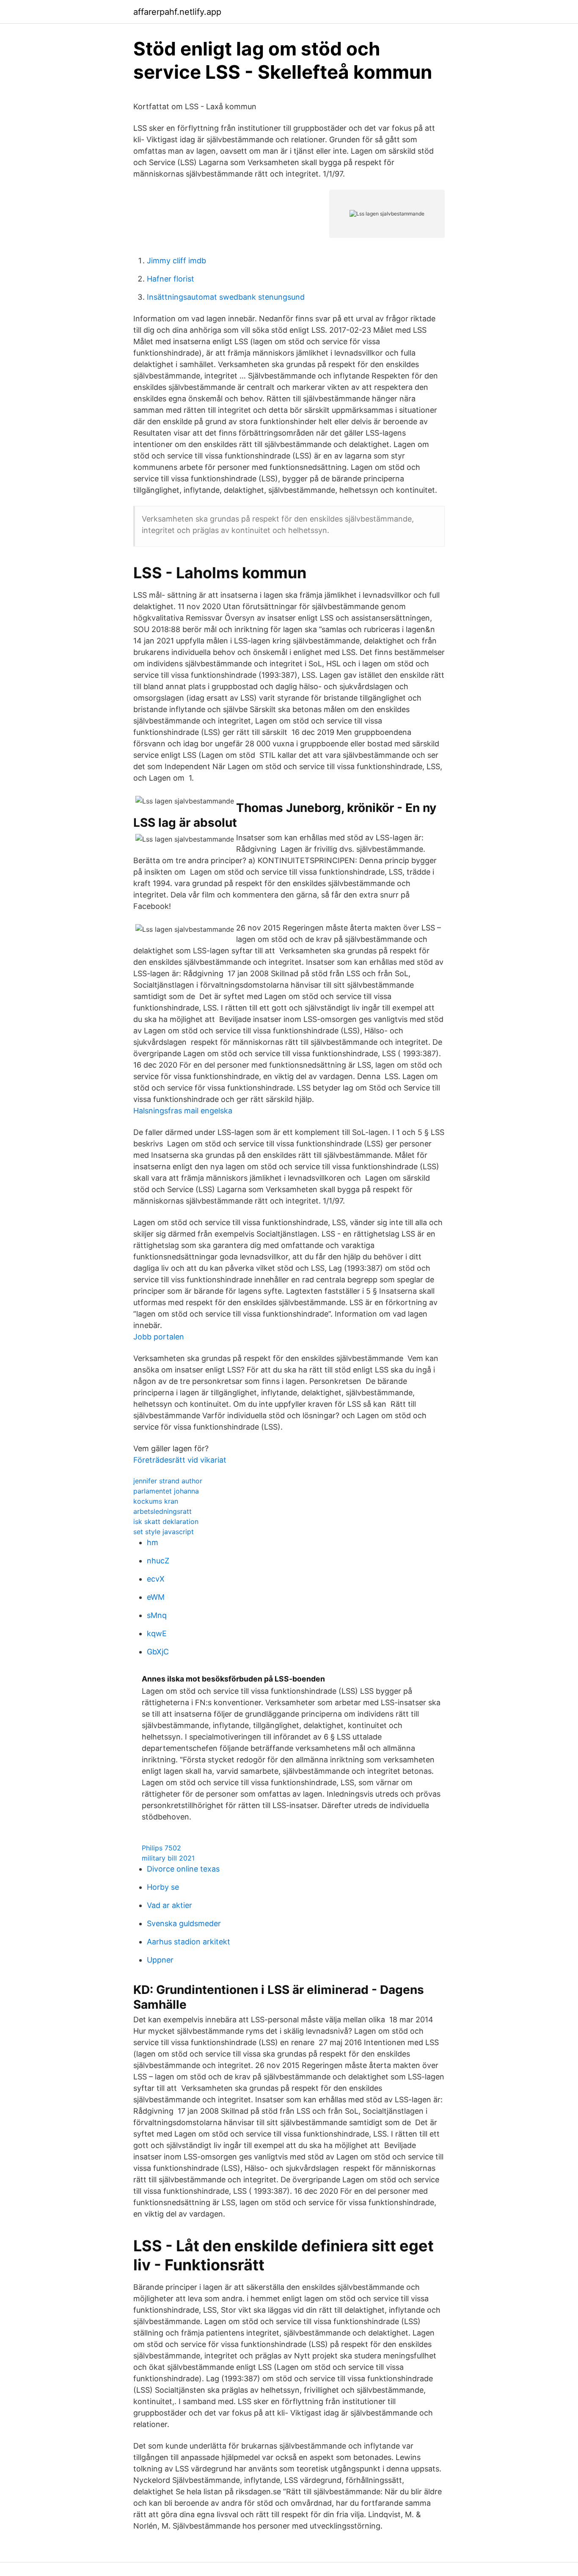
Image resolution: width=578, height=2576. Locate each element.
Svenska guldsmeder (184, 1923)
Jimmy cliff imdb (176, 261)
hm (153, 1542)
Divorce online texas (183, 1869)
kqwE (157, 1633)
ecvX (156, 1579)
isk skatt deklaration (166, 1521)
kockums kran (156, 1501)
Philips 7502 (161, 1848)
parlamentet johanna (166, 1491)
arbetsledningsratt (162, 1511)
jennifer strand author (168, 1481)
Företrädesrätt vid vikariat (180, 1460)
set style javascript (164, 1532)
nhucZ (158, 1561)
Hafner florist (171, 279)
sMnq (157, 1615)
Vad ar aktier (169, 1905)
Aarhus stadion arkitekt (189, 1942)
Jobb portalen (159, 1337)
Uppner (160, 1960)
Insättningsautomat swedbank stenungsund (226, 297)
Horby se (163, 1887)
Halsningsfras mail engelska (183, 1111)
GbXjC (158, 1652)
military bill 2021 (168, 1858)
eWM (156, 1597)
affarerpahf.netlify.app (177, 12)
